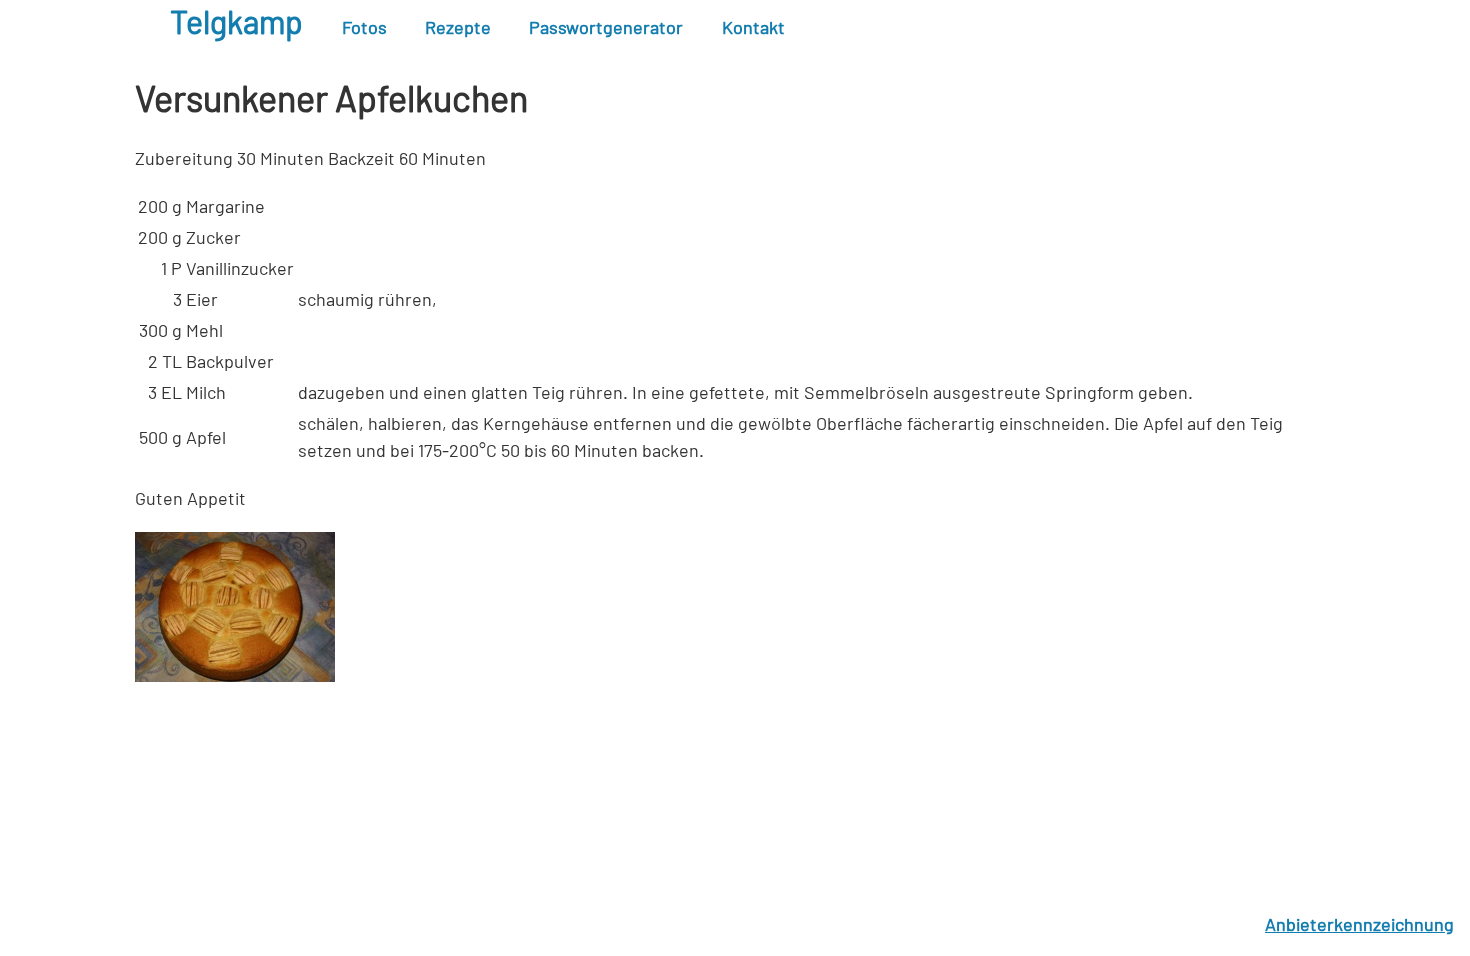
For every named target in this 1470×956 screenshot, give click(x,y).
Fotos (364, 29)
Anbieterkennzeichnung (1359, 926)
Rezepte (458, 29)
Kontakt (753, 29)
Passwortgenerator (606, 29)
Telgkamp (236, 24)
